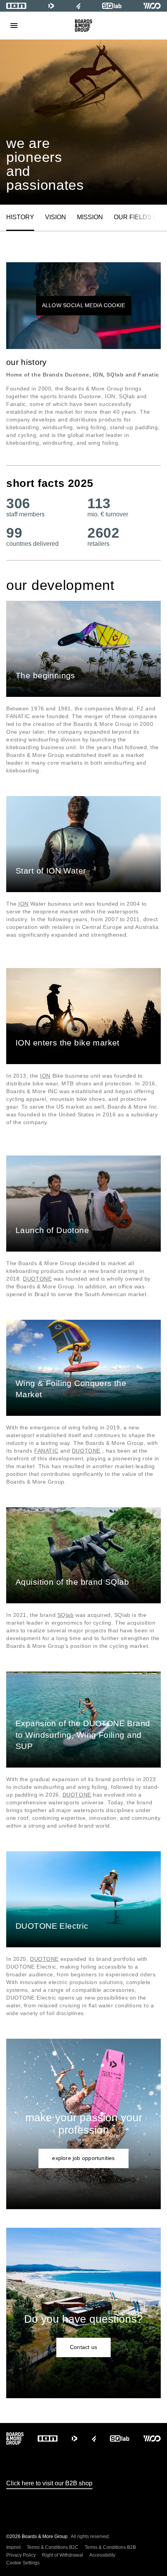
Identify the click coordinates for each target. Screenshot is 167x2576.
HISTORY (20, 217)
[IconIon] (16, 6)
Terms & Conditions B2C (53, 2547)
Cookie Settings (23, 2563)
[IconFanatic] (78, 6)
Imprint (13, 2547)
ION (23, 904)
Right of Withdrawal (63, 2555)
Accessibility (102, 2555)
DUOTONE (37, 1279)
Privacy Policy (21, 2555)
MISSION (90, 217)
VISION (56, 217)
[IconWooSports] (152, 6)
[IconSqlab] (112, 6)
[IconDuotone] (51, 6)
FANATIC (46, 1451)
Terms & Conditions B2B (110, 2547)
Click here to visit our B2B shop (49, 2483)
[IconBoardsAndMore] (84, 26)
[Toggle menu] (14, 26)
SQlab (66, 1615)
